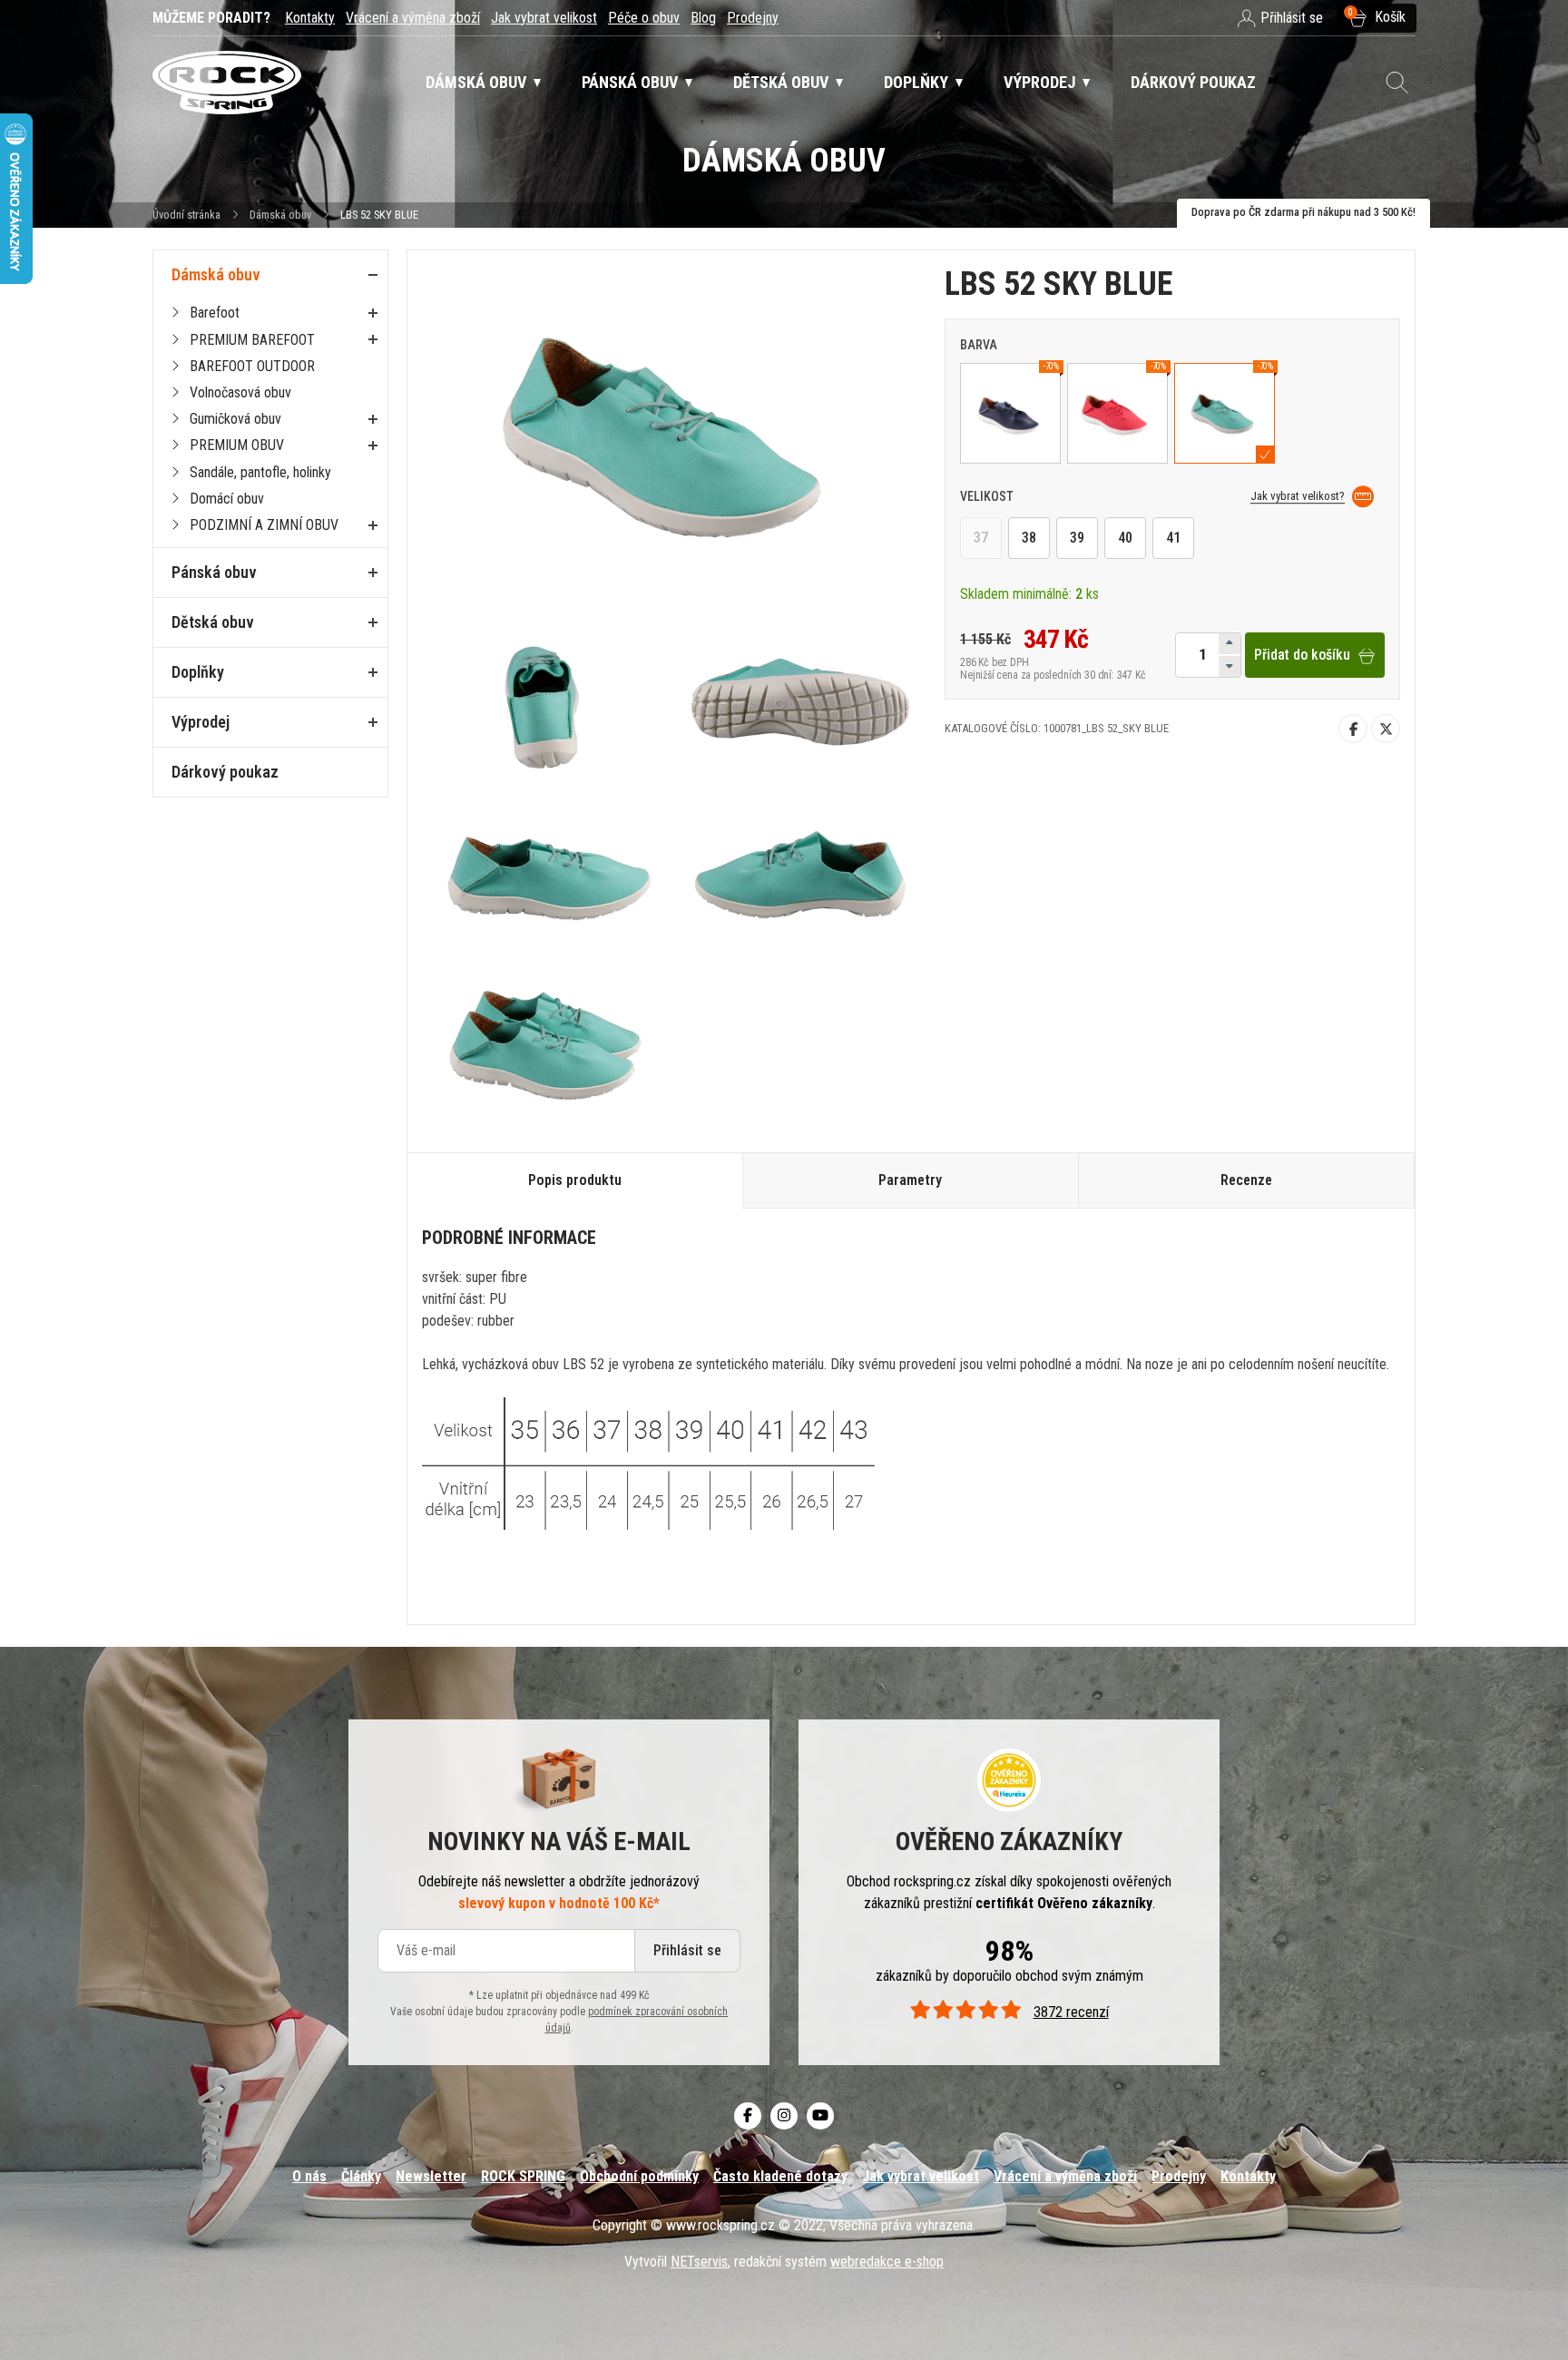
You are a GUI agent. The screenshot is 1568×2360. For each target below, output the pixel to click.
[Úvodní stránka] (227, 83)
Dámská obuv (282, 215)
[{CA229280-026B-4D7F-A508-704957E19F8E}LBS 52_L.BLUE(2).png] (547, 707)
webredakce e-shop (887, 2262)
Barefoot (215, 313)
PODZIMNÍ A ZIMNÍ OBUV (264, 525)
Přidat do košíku (1302, 656)
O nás (309, 2176)
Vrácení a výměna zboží (413, 18)
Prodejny (753, 18)
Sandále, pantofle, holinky (260, 472)
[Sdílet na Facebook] (1353, 729)
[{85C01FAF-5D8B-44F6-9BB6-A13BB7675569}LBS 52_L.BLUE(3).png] (798, 707)
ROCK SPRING (523, 2176)
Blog (703, 18)
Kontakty (310, 18)
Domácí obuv (227, 499)
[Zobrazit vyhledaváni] (1397, 83)
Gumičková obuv (235, 419)
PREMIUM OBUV (237, 445)
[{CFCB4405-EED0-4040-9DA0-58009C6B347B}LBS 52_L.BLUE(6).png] (547, 1042)
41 (1173, 539)
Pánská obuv (214, 572)
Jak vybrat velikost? (1298, 496)
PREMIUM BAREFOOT (252, 340)
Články (361, 2176)
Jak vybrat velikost (544, 18)
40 (1125, 539)
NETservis (699, 2262)
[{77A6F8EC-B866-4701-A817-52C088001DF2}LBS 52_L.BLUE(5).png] (798, 875)
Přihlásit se (687, 1951)
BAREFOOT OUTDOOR (252, 366)
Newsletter (431, 2176)
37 (981, 539)
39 (1077, 539)
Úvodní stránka (186, 215)
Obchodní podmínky (639, 2176)
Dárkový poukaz (225, 772)
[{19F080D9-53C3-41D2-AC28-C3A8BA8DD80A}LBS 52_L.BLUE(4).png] (547, 875)
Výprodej (201, 722)
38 (1029, 539)
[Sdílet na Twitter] (1386, 729)
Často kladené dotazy (780, 2176)
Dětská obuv (213, 622)
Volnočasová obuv (240, 392)
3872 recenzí (1071, 2013)
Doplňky (198, 672)
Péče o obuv (644, 18)
